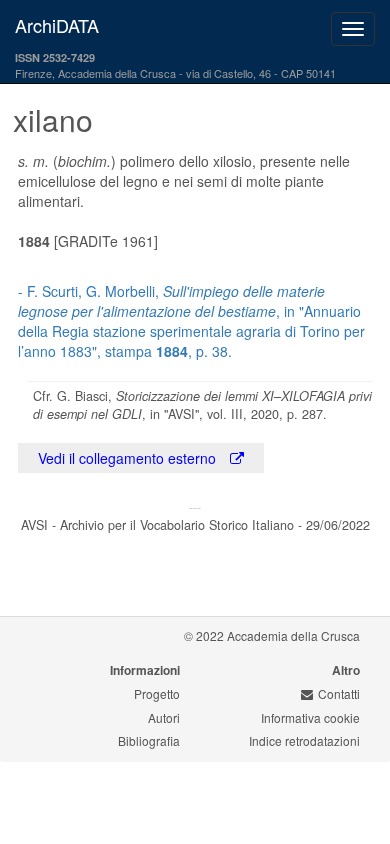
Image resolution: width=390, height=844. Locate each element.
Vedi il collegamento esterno (129, 458)
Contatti (339, 693)
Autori (164, 717)
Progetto (157, 693)
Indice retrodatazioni (304, 740)
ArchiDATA (57, 25)
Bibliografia (149, 740)
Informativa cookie (310, 717)
